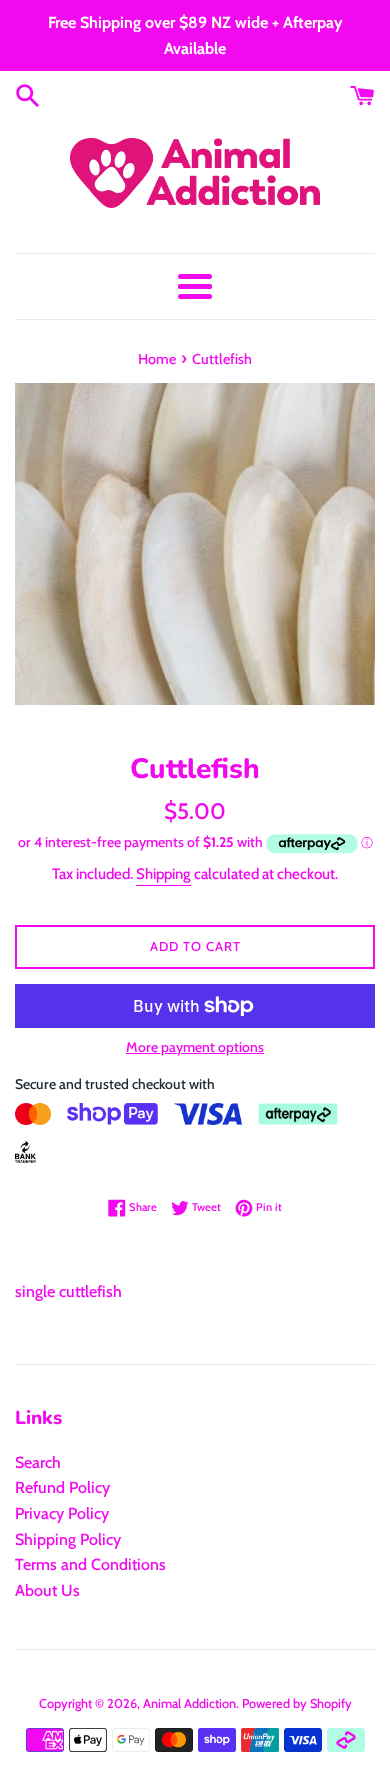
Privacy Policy (62, 1513)
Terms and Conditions (90, 1564)
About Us (47, 1590)
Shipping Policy (68, 1539)
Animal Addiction (189, 1703)
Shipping (163, 874)
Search (38, 1462)
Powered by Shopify (297, 1703)
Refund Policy (62, 1487)
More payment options (195, 1047)
